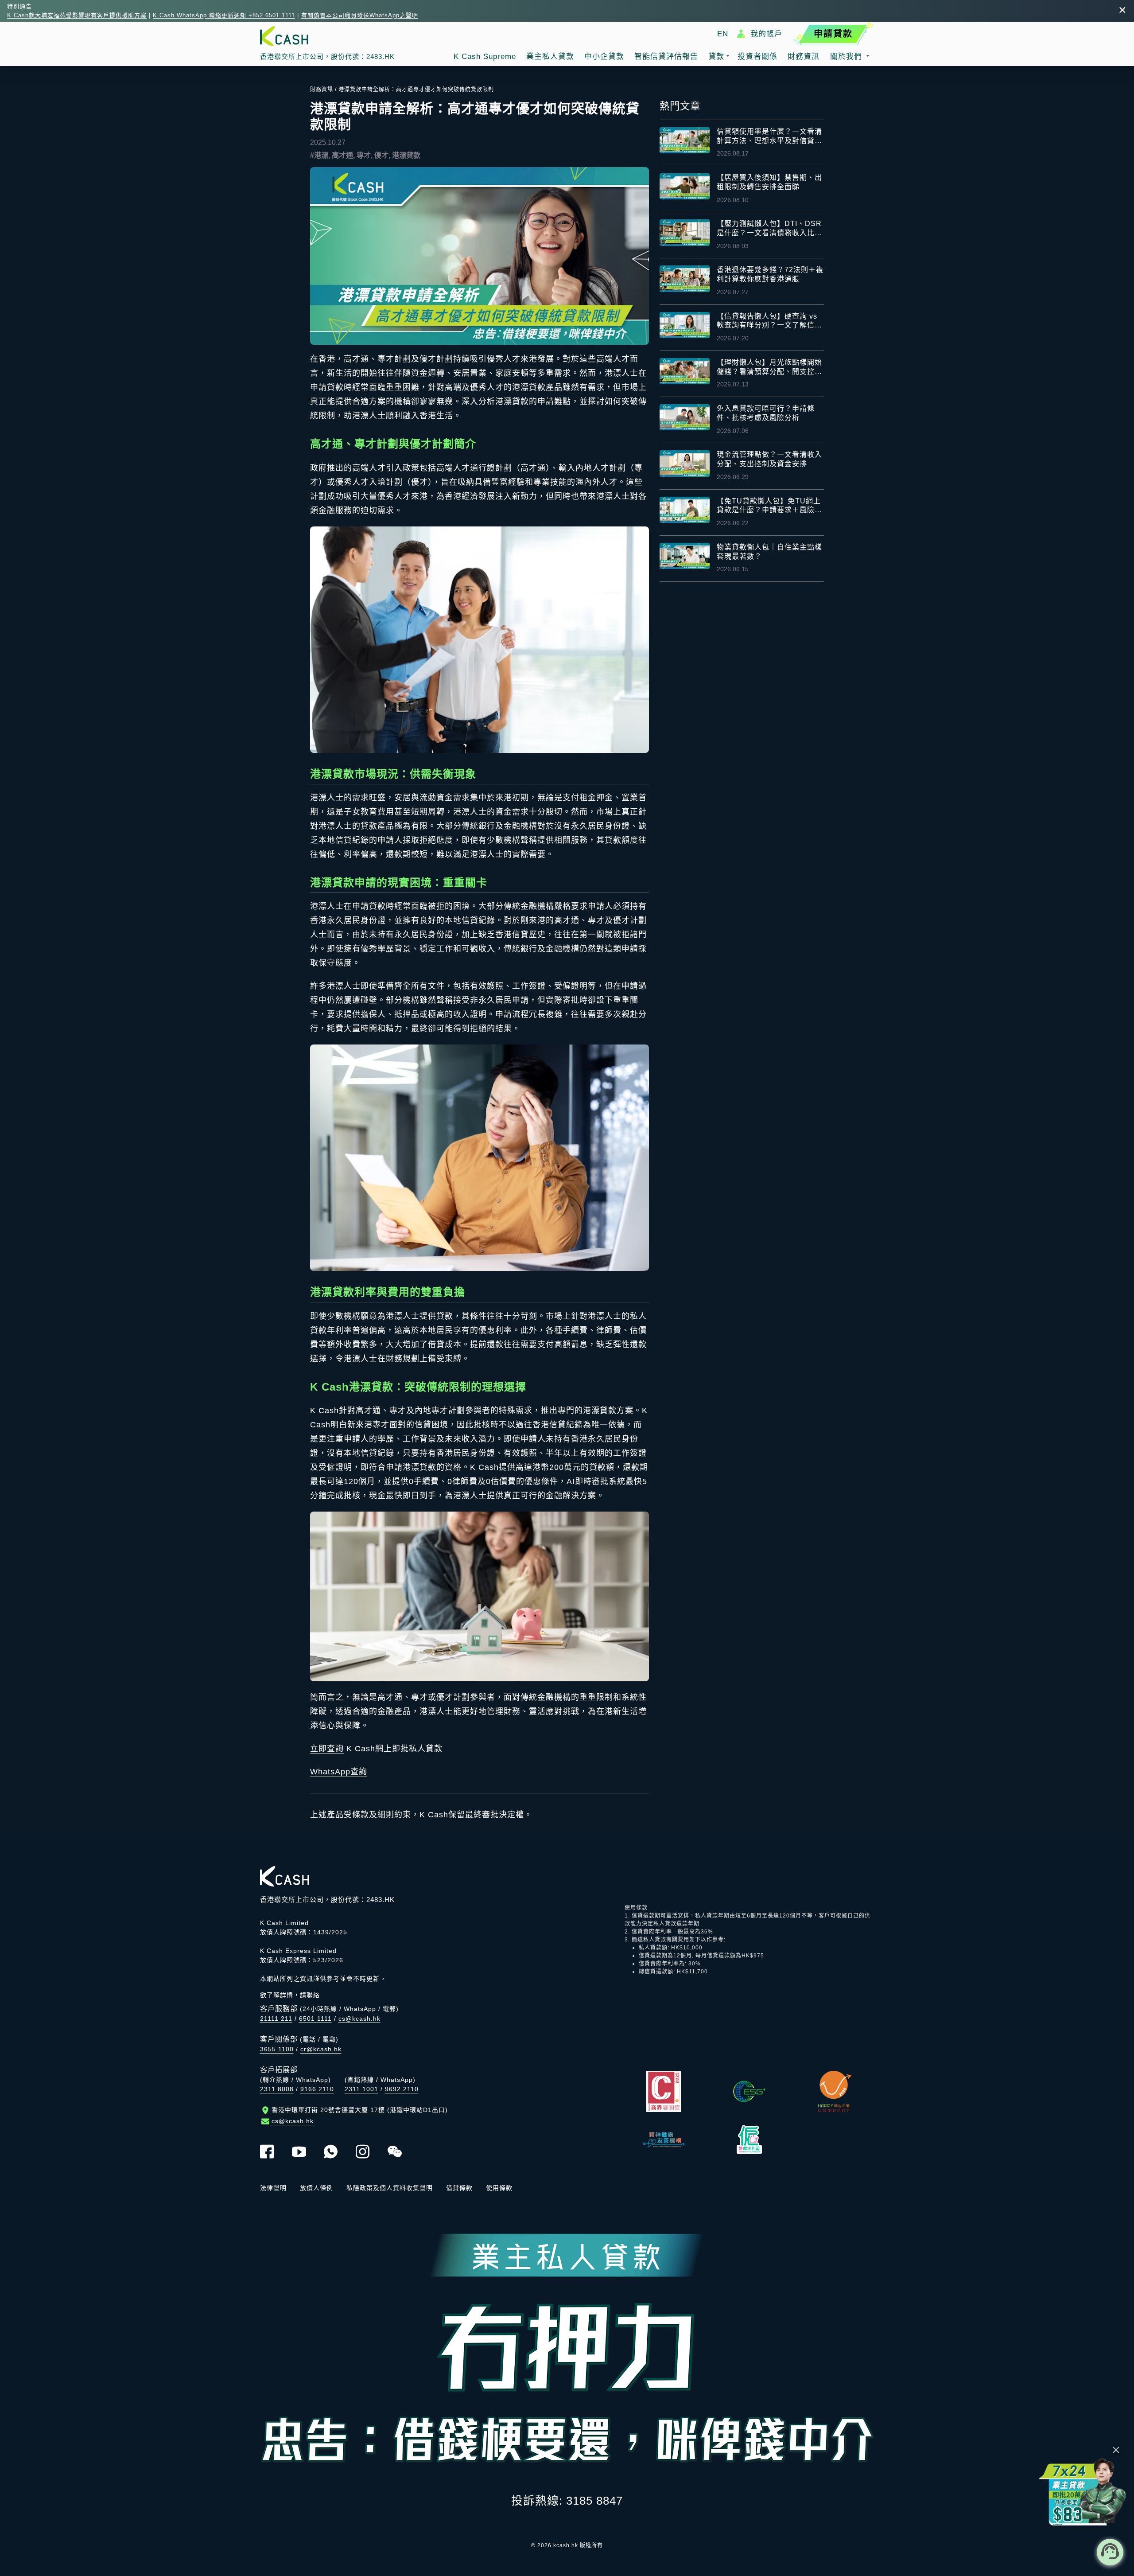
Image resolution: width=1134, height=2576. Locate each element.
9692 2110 (402, 2089)
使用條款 (499, 2188)
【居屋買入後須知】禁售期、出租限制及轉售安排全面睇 (769, 182)
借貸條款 (459, 2188)
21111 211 (276, 2019)
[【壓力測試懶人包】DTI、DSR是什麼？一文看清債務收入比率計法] (685, 232)
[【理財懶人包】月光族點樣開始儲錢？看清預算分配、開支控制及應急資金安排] (685, 371)
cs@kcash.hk (359, 2019)
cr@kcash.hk (321, 2049)
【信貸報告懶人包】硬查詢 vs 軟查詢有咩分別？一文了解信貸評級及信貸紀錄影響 (769, 322)
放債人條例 (317, 2188)
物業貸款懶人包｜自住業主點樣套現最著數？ (769, 552)
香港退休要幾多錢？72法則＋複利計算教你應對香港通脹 (770, 274)
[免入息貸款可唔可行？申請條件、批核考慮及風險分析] (685, 417)
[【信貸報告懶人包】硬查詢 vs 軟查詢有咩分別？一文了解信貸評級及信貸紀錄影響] (685, 325)
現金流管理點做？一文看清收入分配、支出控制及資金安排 (769, 459)
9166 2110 (317, 2089)
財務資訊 (322, 90)
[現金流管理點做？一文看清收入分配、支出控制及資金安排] (685, 463)
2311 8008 (277, 2089)
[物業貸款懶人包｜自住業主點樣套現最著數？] (685, 556)
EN (723, 34)
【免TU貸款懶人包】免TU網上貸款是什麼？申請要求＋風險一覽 (769, 506)
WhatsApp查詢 (339, 1772)
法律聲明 (273, 2188)
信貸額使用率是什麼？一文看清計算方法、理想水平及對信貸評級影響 (769, 137)
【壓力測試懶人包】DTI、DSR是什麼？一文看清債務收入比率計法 (769, 229)
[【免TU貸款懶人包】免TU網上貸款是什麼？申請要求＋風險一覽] (685, 510)
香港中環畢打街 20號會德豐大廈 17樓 (360, 2110)
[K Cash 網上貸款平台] (327, 36)
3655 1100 (277, 2049)
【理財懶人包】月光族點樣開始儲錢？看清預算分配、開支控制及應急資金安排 (769, 368)
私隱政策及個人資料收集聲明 (390, 2188)
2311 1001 (361, 2089)
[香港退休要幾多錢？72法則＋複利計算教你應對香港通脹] (685, 279)
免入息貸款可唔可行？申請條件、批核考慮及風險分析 (766, 413)
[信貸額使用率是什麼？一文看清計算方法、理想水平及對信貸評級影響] (685, 140)
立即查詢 (327, 1749)
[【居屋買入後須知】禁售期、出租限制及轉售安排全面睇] (685, 186)
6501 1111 (315, 2019)
